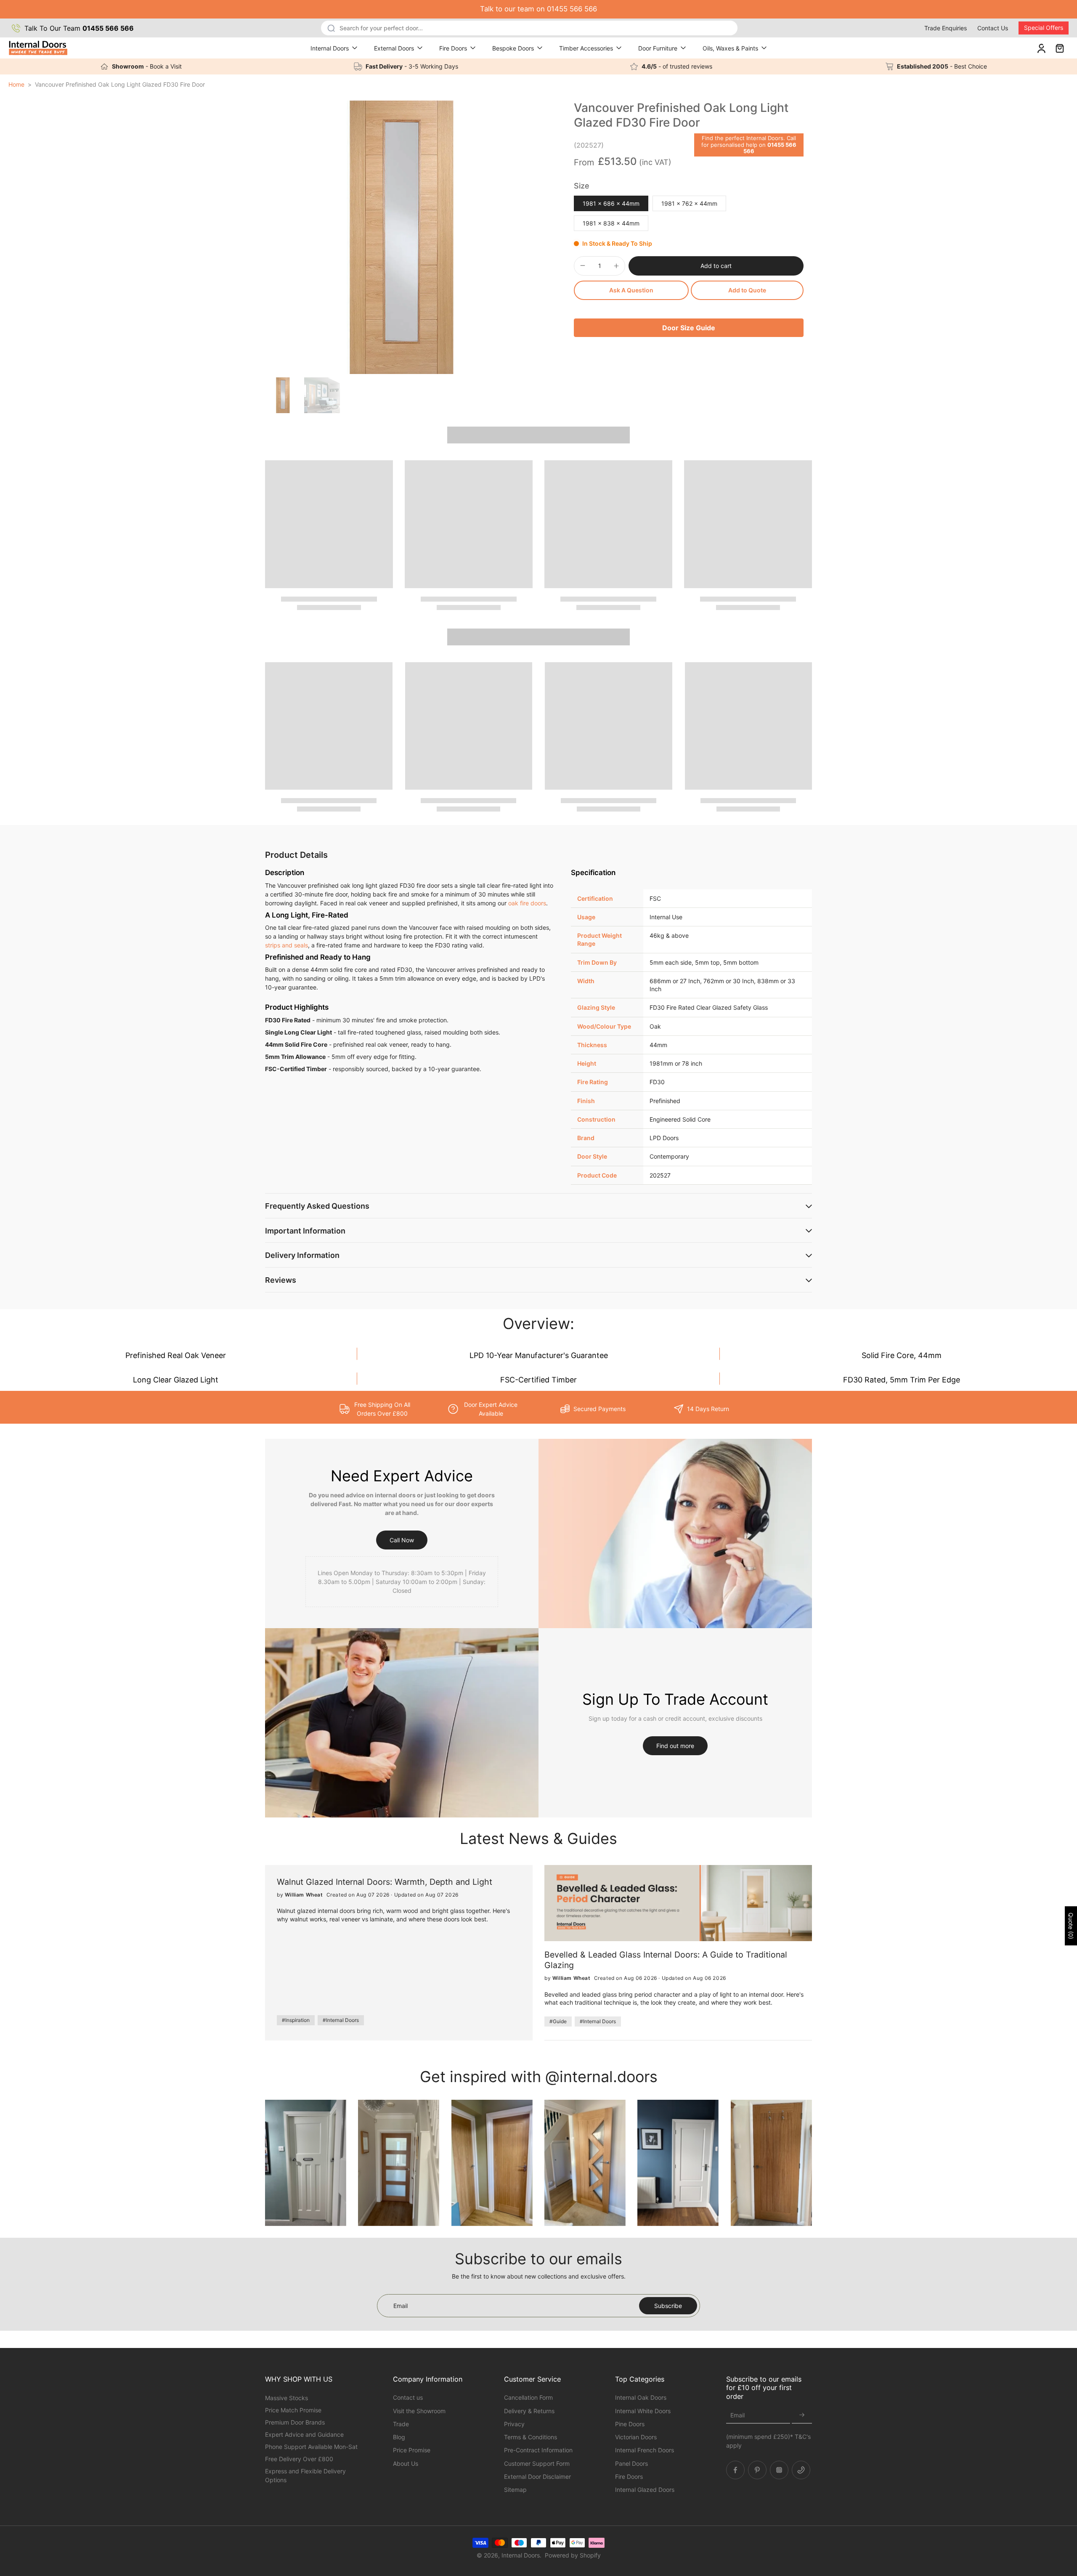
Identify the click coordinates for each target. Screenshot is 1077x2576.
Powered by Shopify (573, 2555)
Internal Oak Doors (641, 2397)
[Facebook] (735, 2470)
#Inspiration (296, 2020)
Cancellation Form (528, 2397)
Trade (401, 2423)
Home (16, 84)
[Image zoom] (402, 237)
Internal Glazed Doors (645, 2490)
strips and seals (286, 945)
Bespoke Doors (513, 48)
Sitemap (515, 2490)
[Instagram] (779, 2470)
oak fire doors (527, 903)
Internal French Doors (645, 2450)
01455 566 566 (770, 148)
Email (737, 2415)
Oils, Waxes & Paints (730, 48)
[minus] (583, 265)
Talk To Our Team (79, 28)
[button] (716, 266)
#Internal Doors (341, 2020)
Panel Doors (631, 2463)
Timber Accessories (586, 48)
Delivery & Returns (529, 2410)
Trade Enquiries (946, 28)
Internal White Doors (643, 2410)
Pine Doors (630, 2423)
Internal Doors (330, 48)
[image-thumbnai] (283, 395)
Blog (399, 2437)
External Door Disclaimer (537, 2476)
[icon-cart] (1059, 48)
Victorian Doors (636, 2437)
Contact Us (993, 28)
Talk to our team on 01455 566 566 (538, 9)
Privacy (514, 2423)
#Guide (558, 2021)
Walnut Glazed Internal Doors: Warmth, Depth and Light (385, 1882)
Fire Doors (453, 48)
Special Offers (1044, 28)
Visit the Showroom (419, 2410)
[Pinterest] (757, 2470)
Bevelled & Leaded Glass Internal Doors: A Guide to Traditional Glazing (666, 1960)
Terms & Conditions (531, 2437)
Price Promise (412, 2450)
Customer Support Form (537, 2463)
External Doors (394, 48)
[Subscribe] (802, 2415)
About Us (406, 2463)
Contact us (408, 2397)
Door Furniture (658, 48)
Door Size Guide (689, 328)
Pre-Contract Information (538, 2450)
